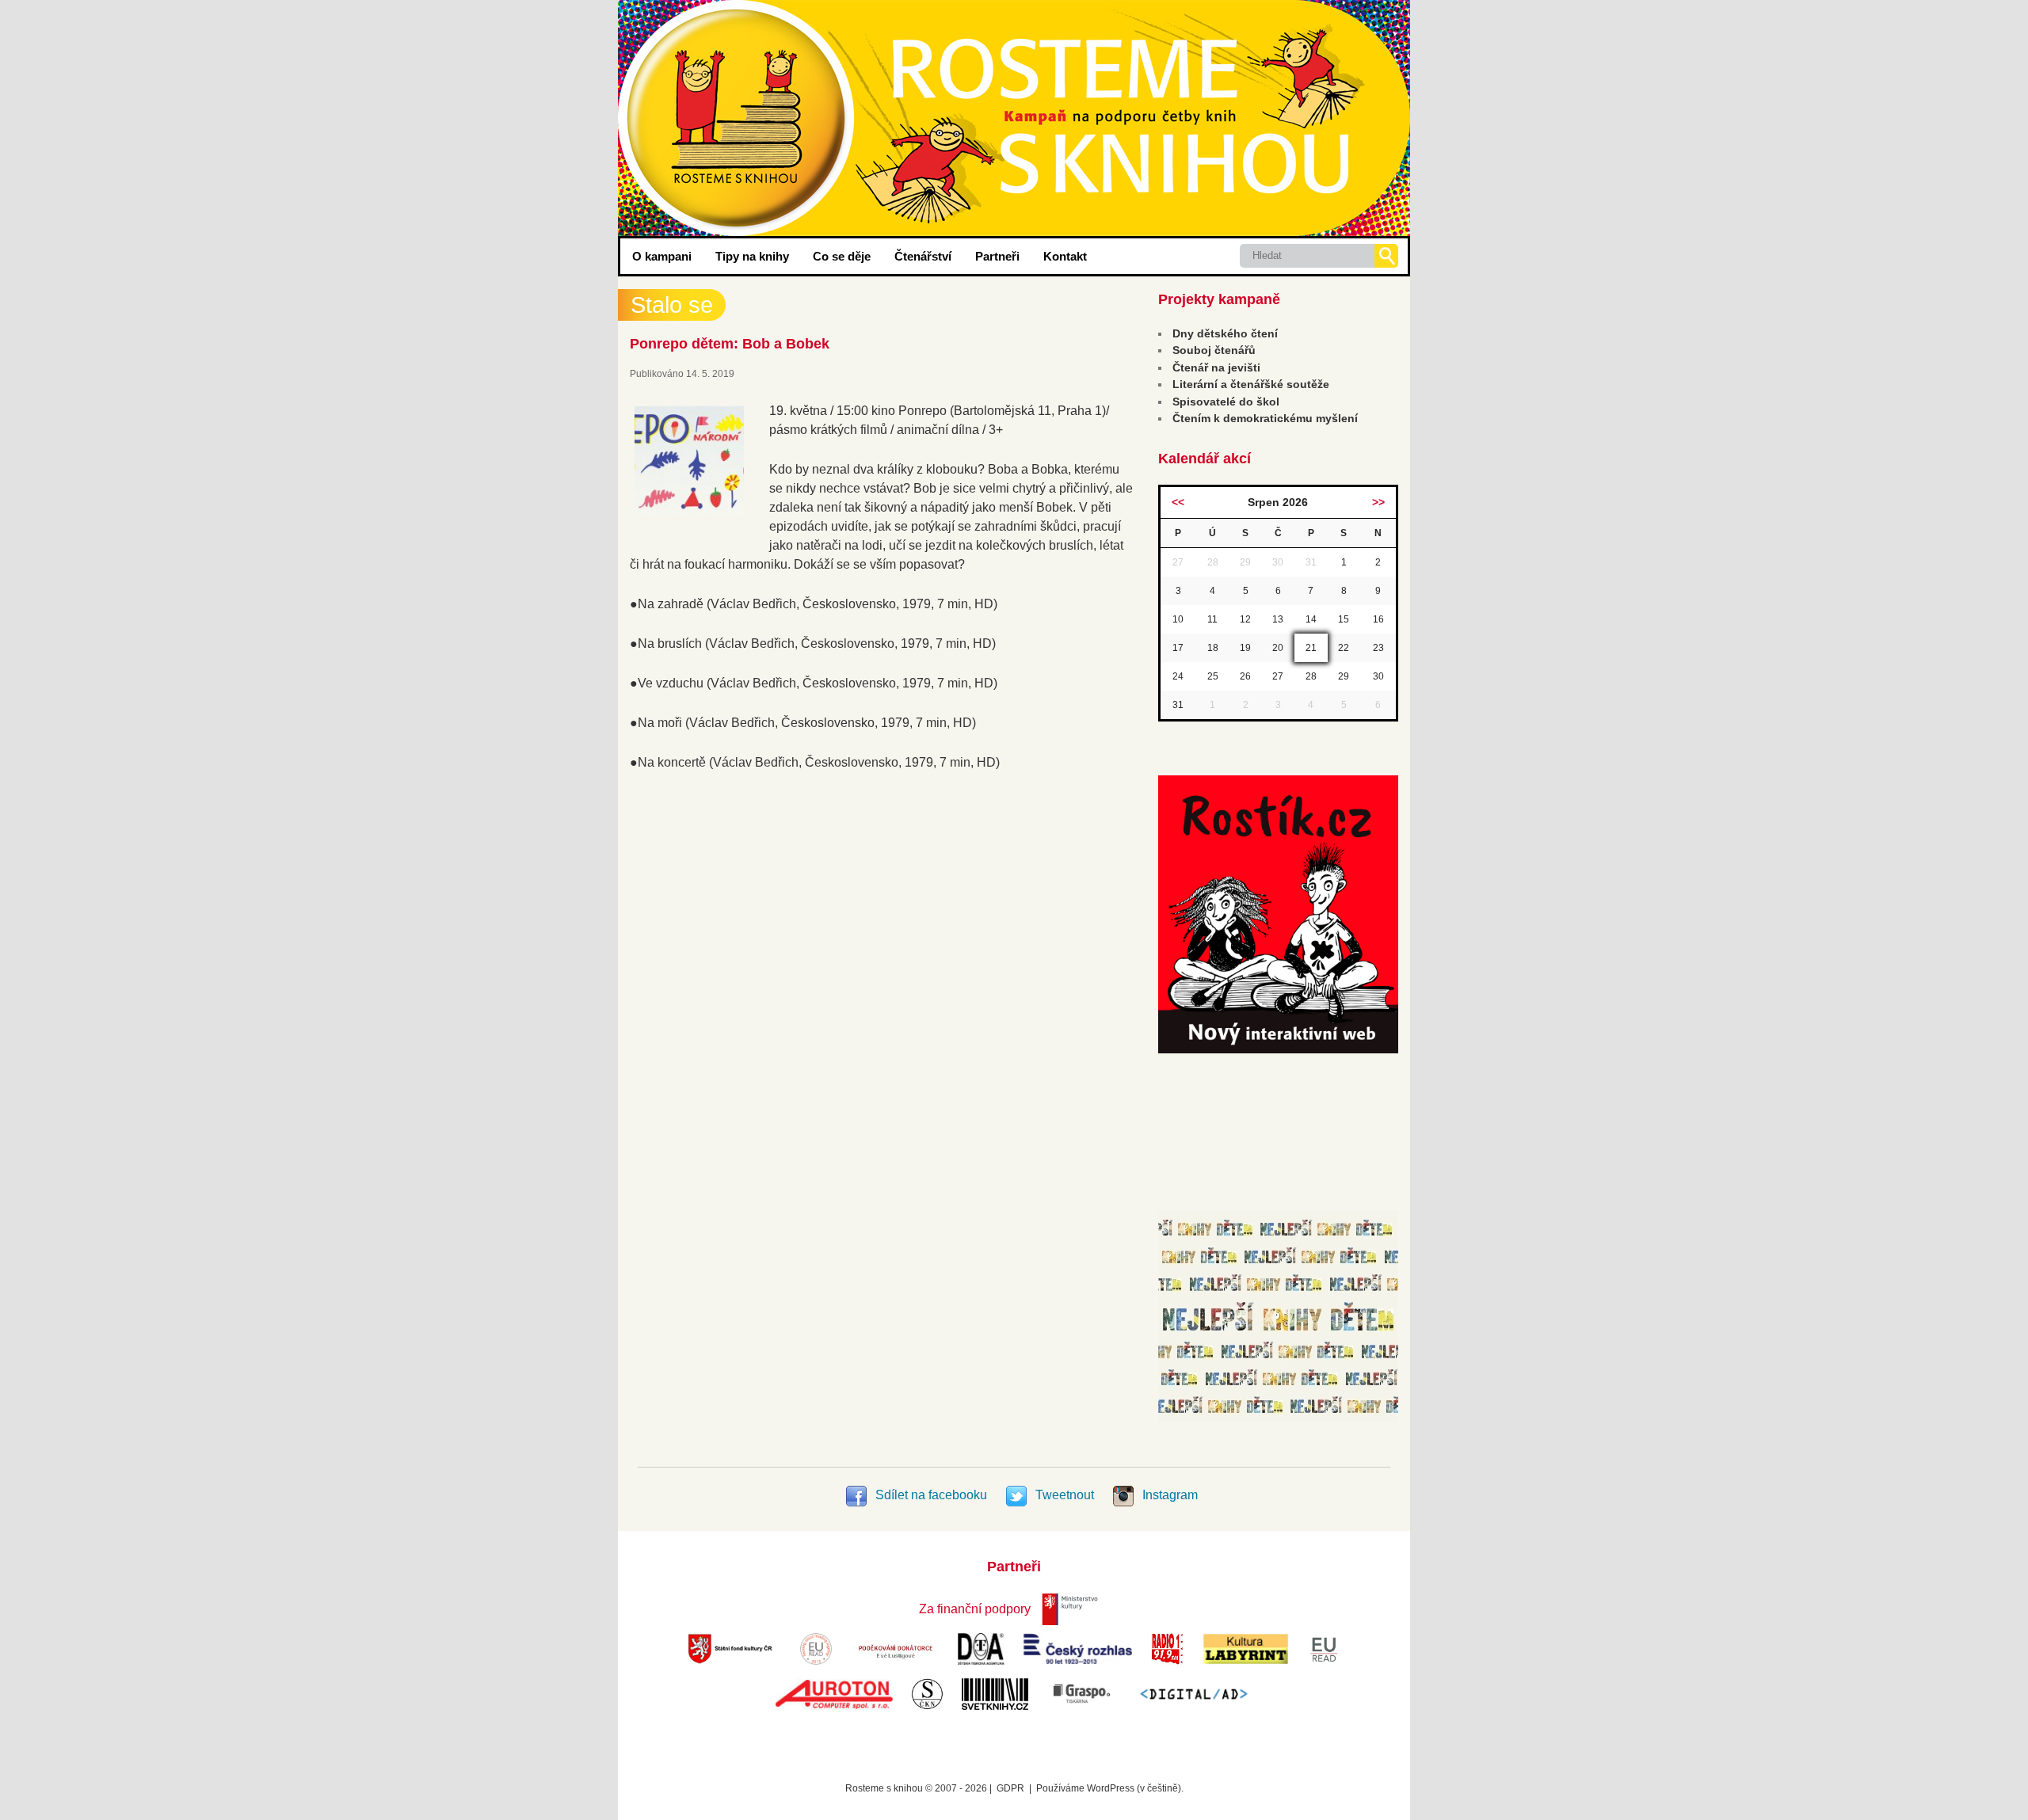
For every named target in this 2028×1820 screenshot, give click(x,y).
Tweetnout (1065, 1495)
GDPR (1010, 1788)
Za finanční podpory (975, 1609)
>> (1378, 502)
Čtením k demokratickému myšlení (1265, 418)
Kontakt (1065, 256)
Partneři (997, 256)
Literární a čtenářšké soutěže (1251, 384)
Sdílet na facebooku (931, 1495)
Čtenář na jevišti (1216, 367)
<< (1178, 502)
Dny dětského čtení (1225, 333)
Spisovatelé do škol (1226, 402)
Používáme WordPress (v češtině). (1110, 1788)
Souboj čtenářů (1214, 350)
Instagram (1168, 1495)
